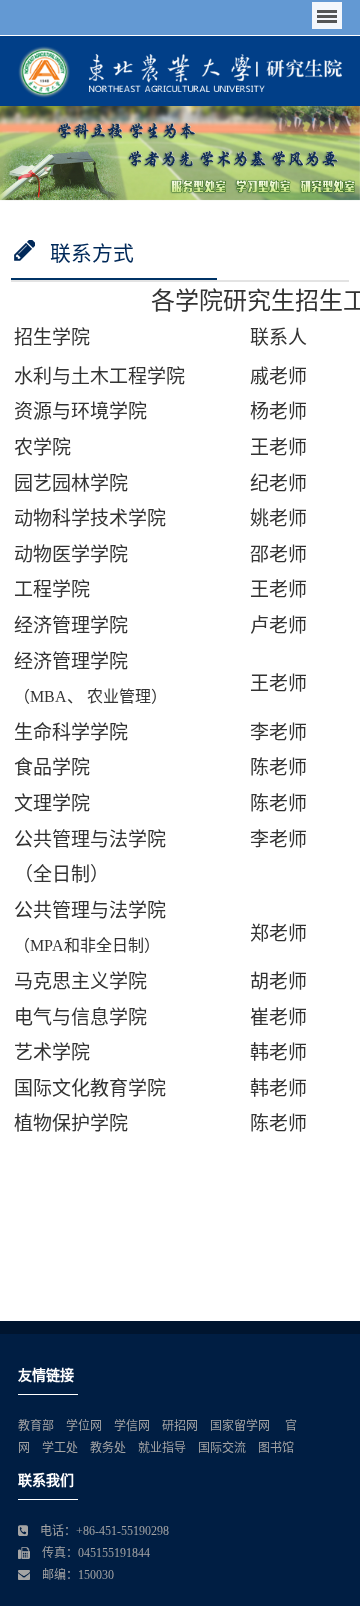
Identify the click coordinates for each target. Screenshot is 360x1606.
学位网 (84, 1426)
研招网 (180, 1426)
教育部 (36, 1426)
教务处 (108, 1448)
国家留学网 (241, 1426)
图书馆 (276, 1448)
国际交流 (222, 1448)
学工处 (60, 1448)
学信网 (132, 1426)
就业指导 (162, 1448)
